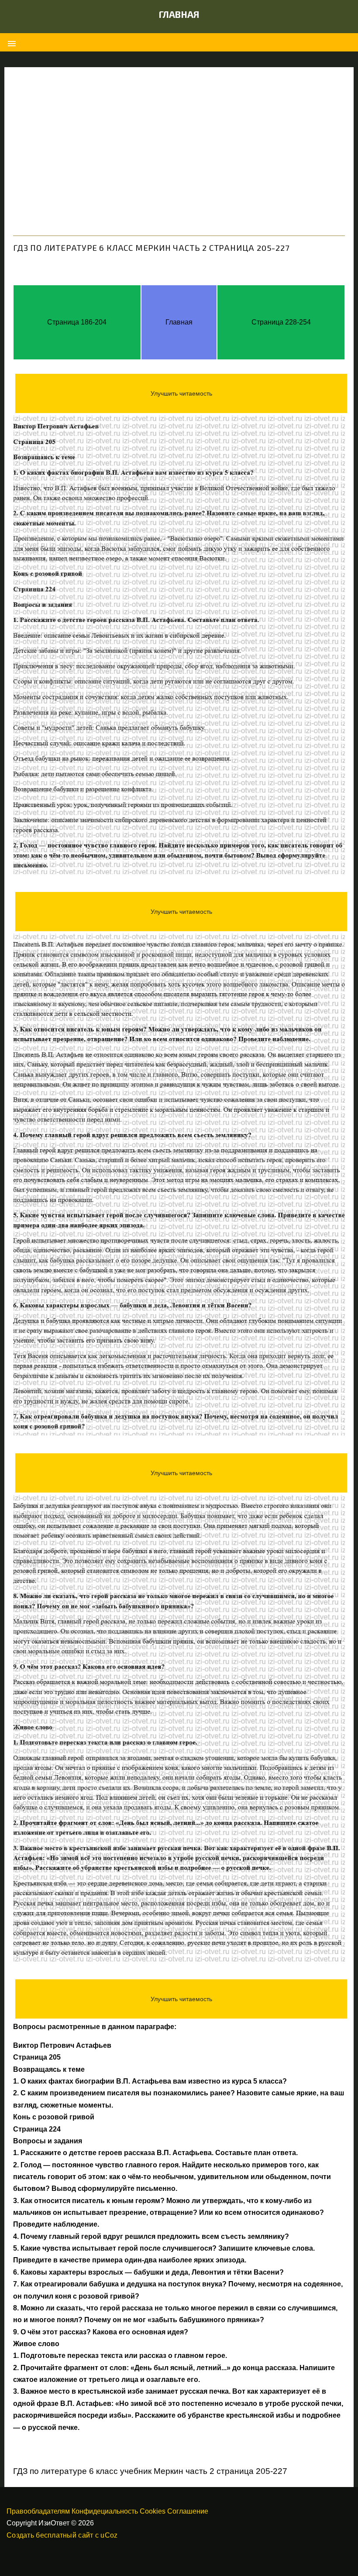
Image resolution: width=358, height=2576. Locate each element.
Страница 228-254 (281, 322)
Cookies (153, 2511)
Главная (179, 14)
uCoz (109, 2535)
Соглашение (188, 2511)
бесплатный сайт (64, 2535)
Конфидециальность (105, 2511)
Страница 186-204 (77, 322)
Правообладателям (38, 2511)
